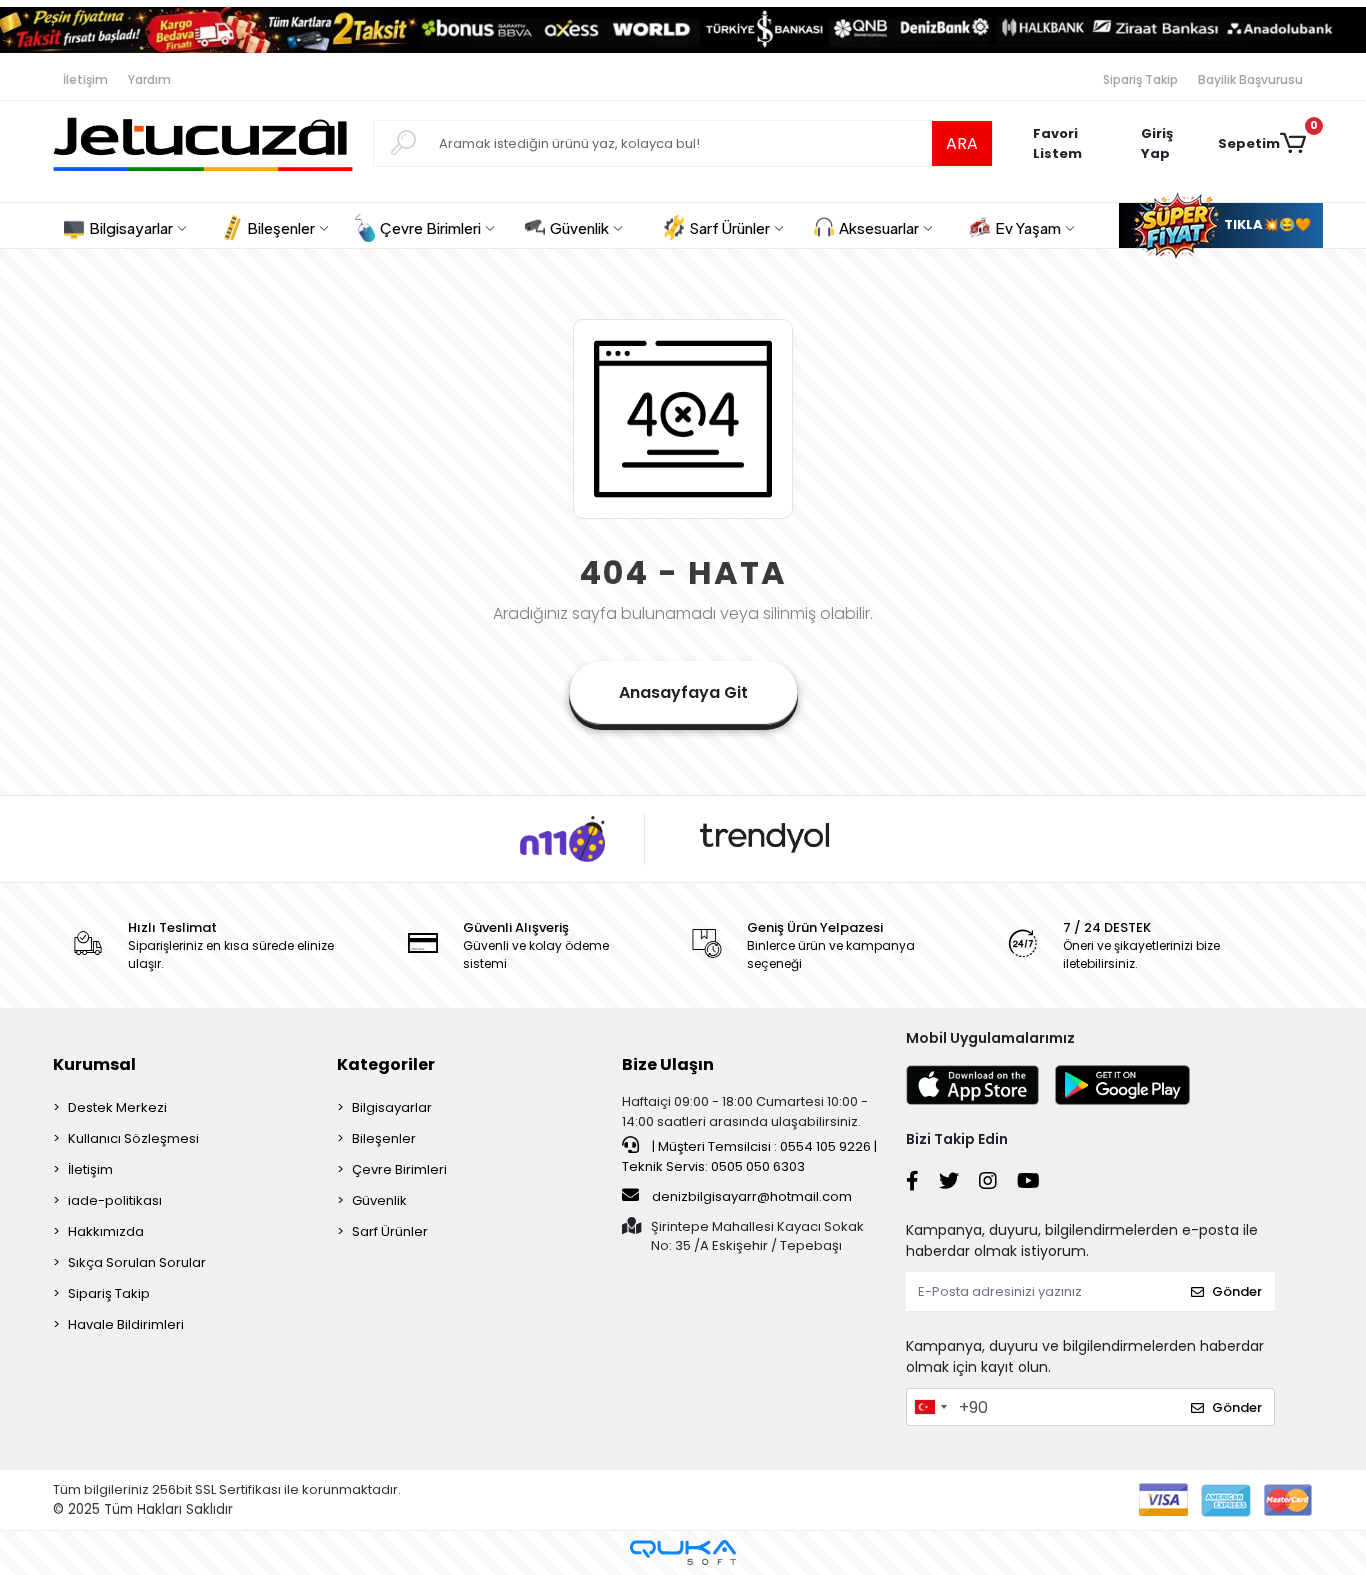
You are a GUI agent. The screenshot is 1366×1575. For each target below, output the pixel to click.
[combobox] (930, 1407)
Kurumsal (94, 1064)
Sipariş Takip (1140, 79)
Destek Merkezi (117, 1107)
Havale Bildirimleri (126, 1324)
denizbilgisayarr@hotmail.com (752, 1196)
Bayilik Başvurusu (1250, 79)
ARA (962, 143)
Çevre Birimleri (399, 1169)
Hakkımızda (106, 1231)
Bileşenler (384, 1138)
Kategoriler (386, 1064)
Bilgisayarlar (392, 1107)
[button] (1169, 144)
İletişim (85, 79)
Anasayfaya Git (683, 692)
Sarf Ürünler (390, 1231)
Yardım (149, 79)
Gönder (1237, 1291)
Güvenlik (379, 1200)
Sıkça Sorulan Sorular (137, 1262)
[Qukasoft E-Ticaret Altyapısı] (683, 1552)
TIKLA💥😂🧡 (1266, 224)
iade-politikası (115, 1200)
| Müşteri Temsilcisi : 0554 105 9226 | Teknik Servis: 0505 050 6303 (749, 1156)
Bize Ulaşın (668, 1064)
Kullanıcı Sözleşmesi (133, 1138)
